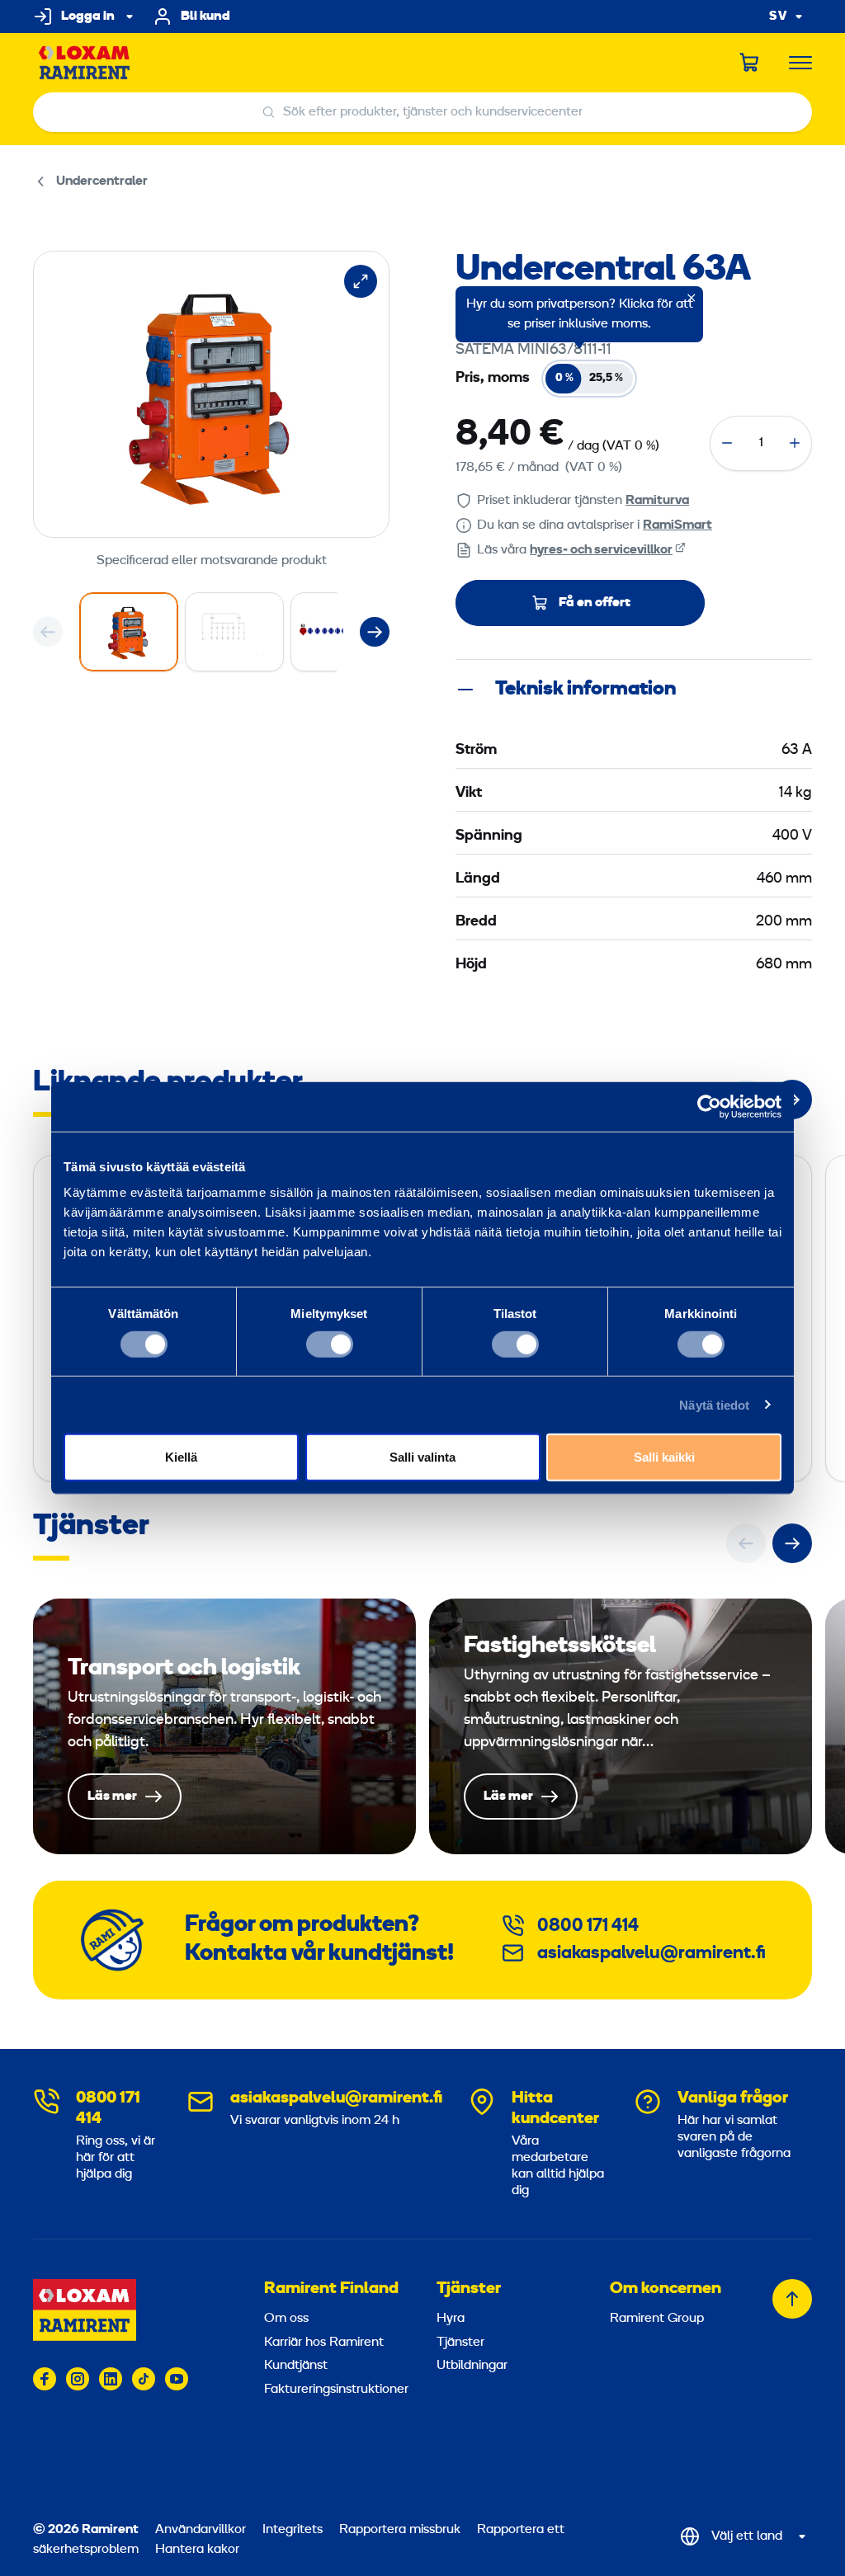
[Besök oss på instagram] (78, 2379)
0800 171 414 (588, 1926)
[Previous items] (48, 632)
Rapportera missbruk (400, 2530)
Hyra (451, 2319)
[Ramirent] (85, 63)
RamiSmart (677, 525)
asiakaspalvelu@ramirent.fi (651, 1954)
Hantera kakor (197, 2550)
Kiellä (181, 1457)
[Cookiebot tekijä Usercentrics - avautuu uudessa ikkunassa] (709, 1106)
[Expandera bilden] (361, 281)
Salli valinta (422, 1457)
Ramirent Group (657, 2319)
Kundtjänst (296, 2366)
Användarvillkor (202, 2530)
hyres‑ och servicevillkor (601, 550)
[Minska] (727, 443)
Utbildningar (472, 2366)
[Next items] (375, 632)
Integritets (294, 2530)
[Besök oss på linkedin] (111, 2379)
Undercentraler (102, 181)
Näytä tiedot (714, 1404)
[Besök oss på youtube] (177, 2379)
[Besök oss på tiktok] (144, 2379)
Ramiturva (657, 501)
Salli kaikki (664, 1457)
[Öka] (795, 443)
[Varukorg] (750, 63)
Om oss (286, 2319)
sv (778, 17)
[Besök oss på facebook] (45, 2379)
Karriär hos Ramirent (324, 2343)
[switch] (330, 1344)
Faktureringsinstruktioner (332, 2390)
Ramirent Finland (331, 2289)
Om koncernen (666, 2289)
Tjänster (469, 2289)
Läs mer (224, 1727)
